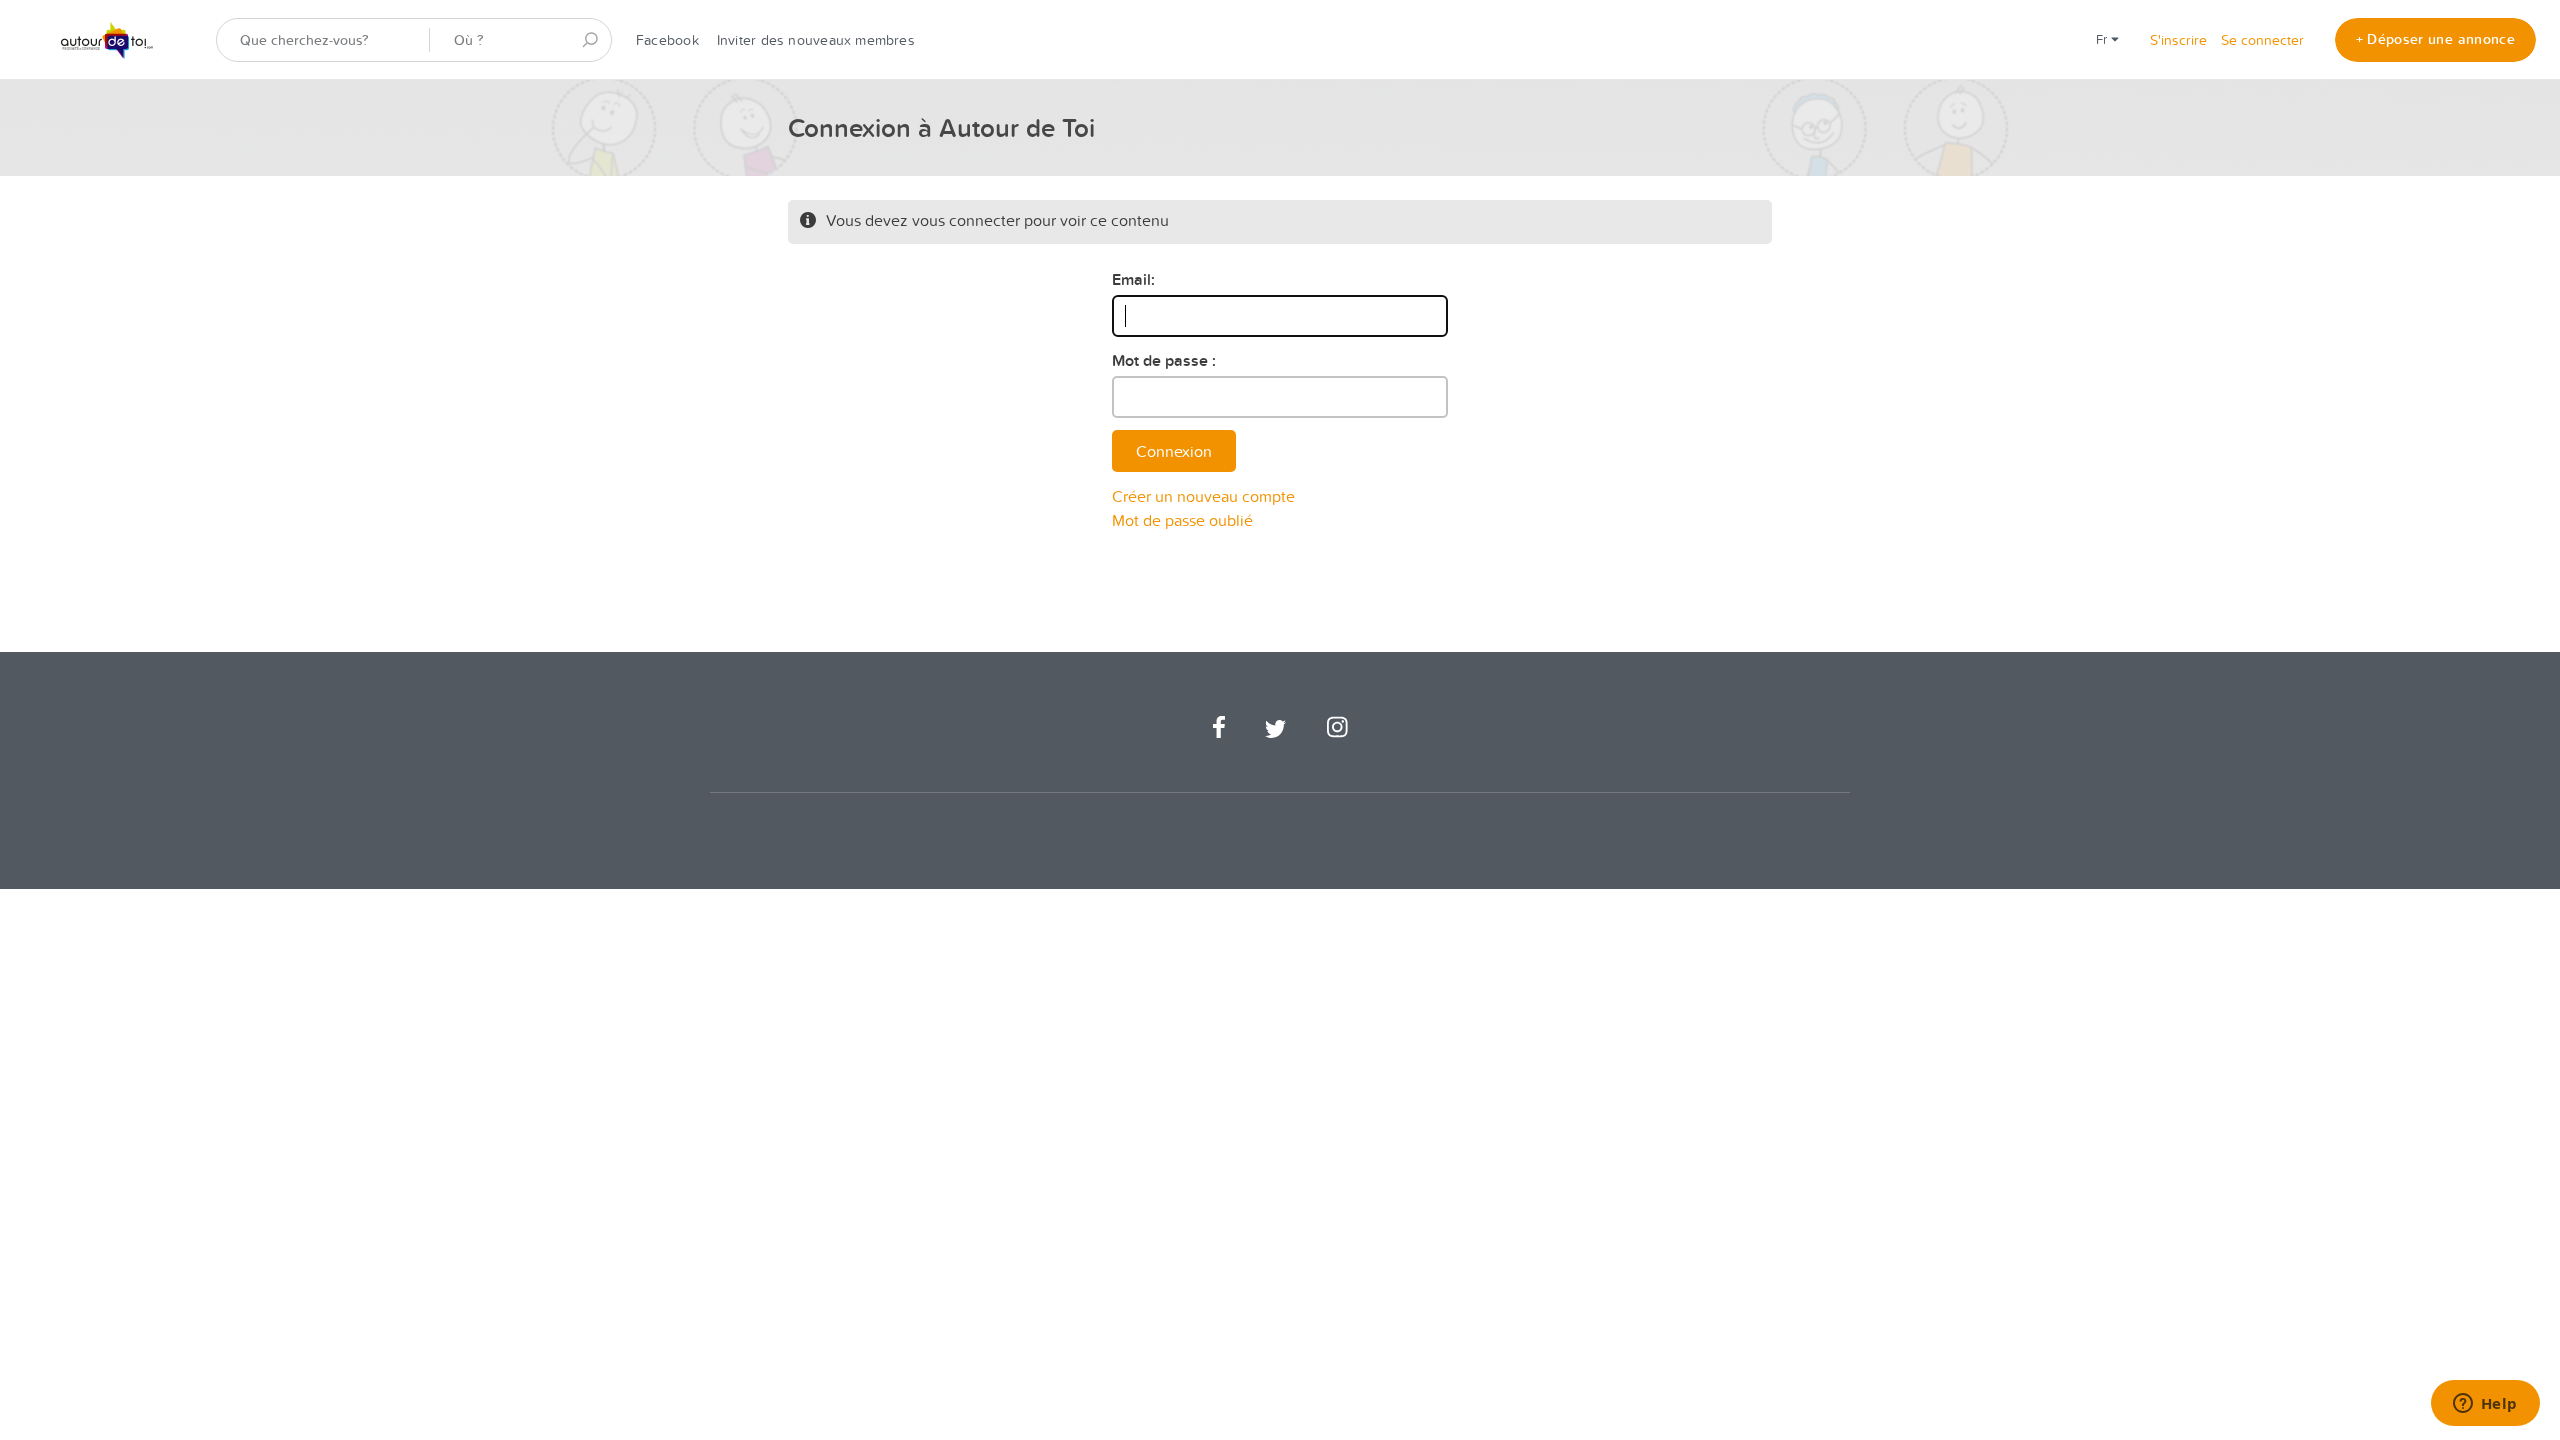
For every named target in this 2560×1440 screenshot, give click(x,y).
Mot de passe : (1164, 360)
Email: (1133, 279)
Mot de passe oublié (1182, 520)
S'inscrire (2178, 40)
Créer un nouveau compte (1203, 496)
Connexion (1174, 451)
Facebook (667, 40)
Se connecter (2262, 40)
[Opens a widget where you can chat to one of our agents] (2485, 1405)
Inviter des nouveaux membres (816, 40)
